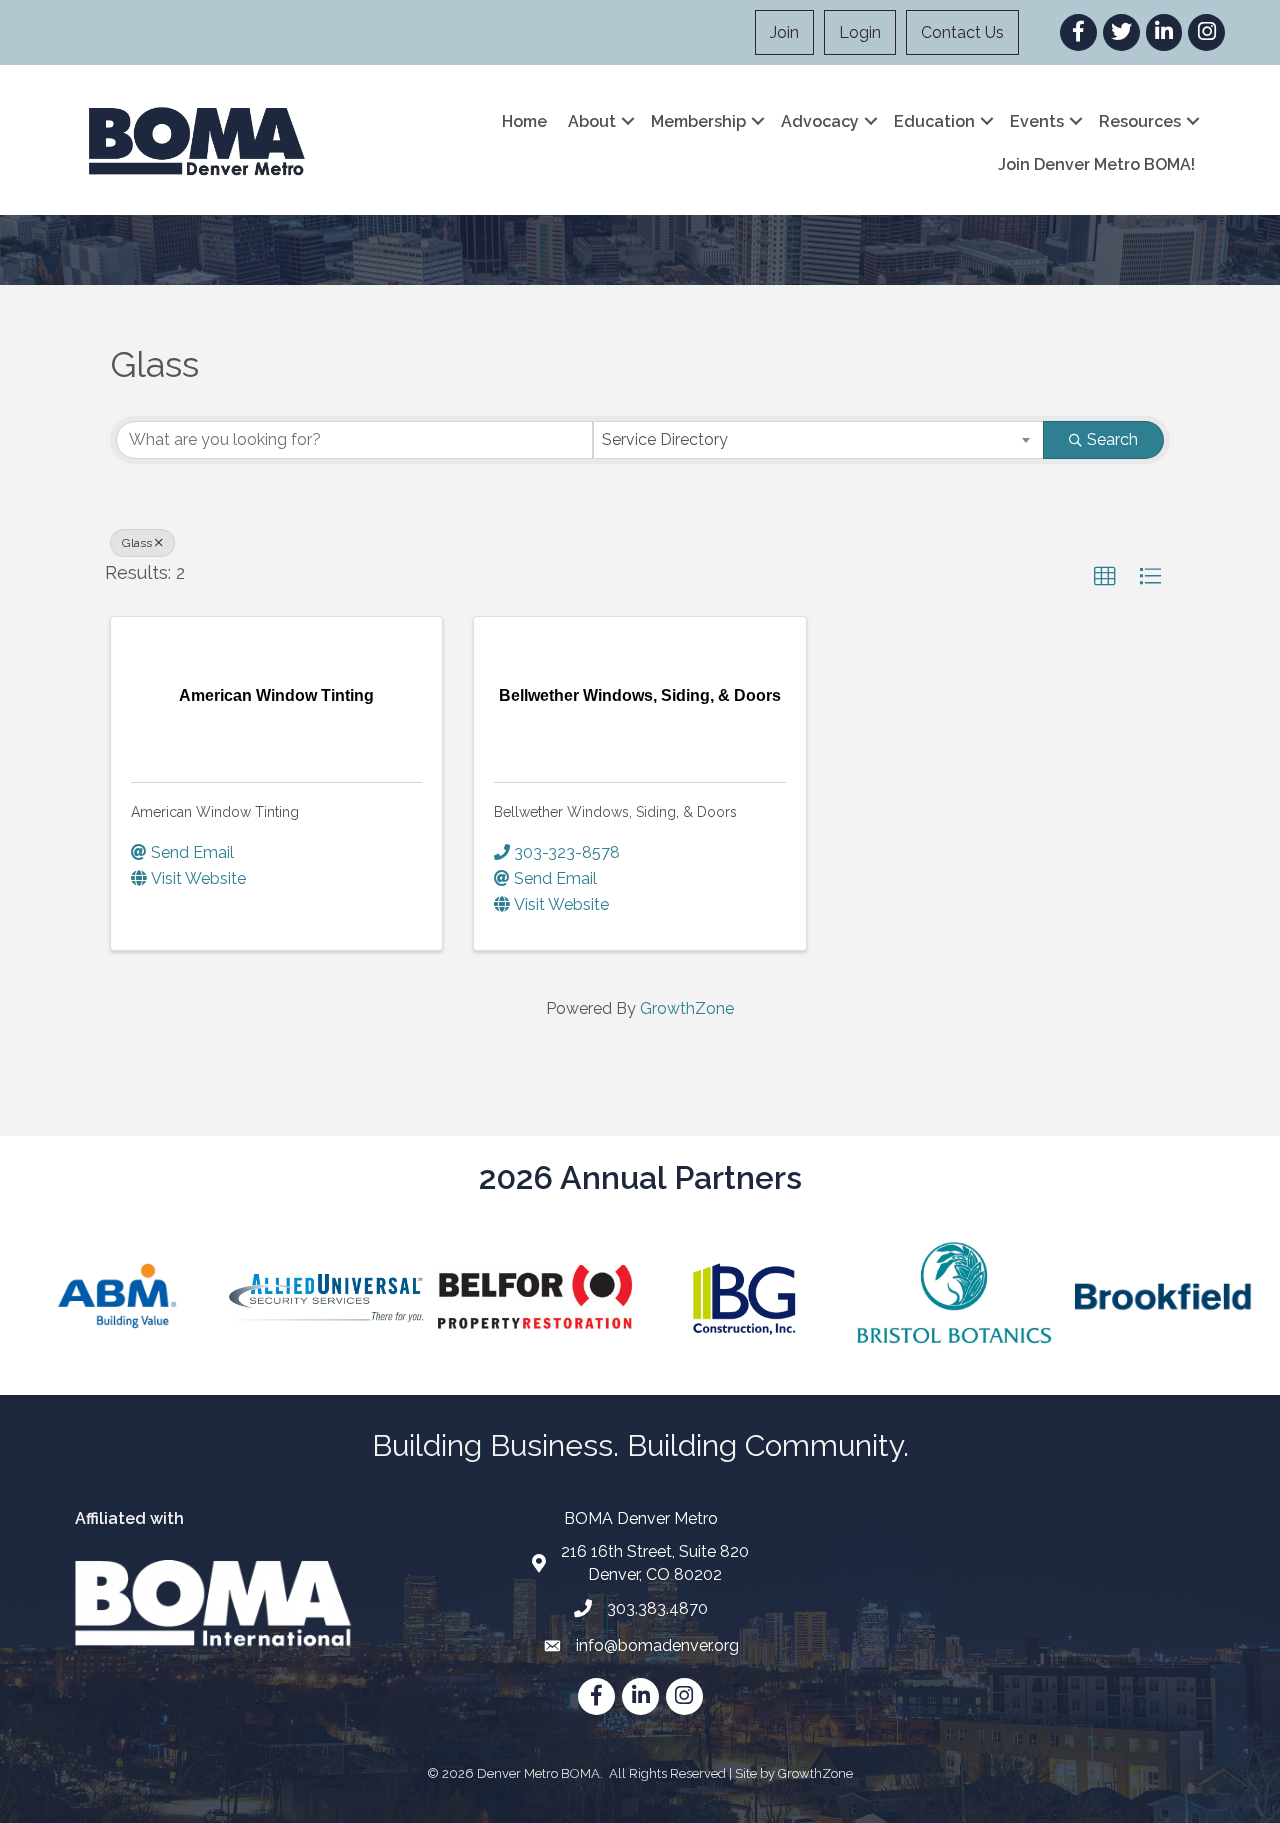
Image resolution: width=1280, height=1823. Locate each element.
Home (524, 121)
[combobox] (818, 440)
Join (784, 32)
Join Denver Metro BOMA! (1096, 164)
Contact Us (962, 32)
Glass (137, 543)
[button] (1105, 577)
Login (860, 32)
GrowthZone (687, 1008)
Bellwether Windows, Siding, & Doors (615, 812)
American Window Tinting (215, 812)
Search (1112, 439)
